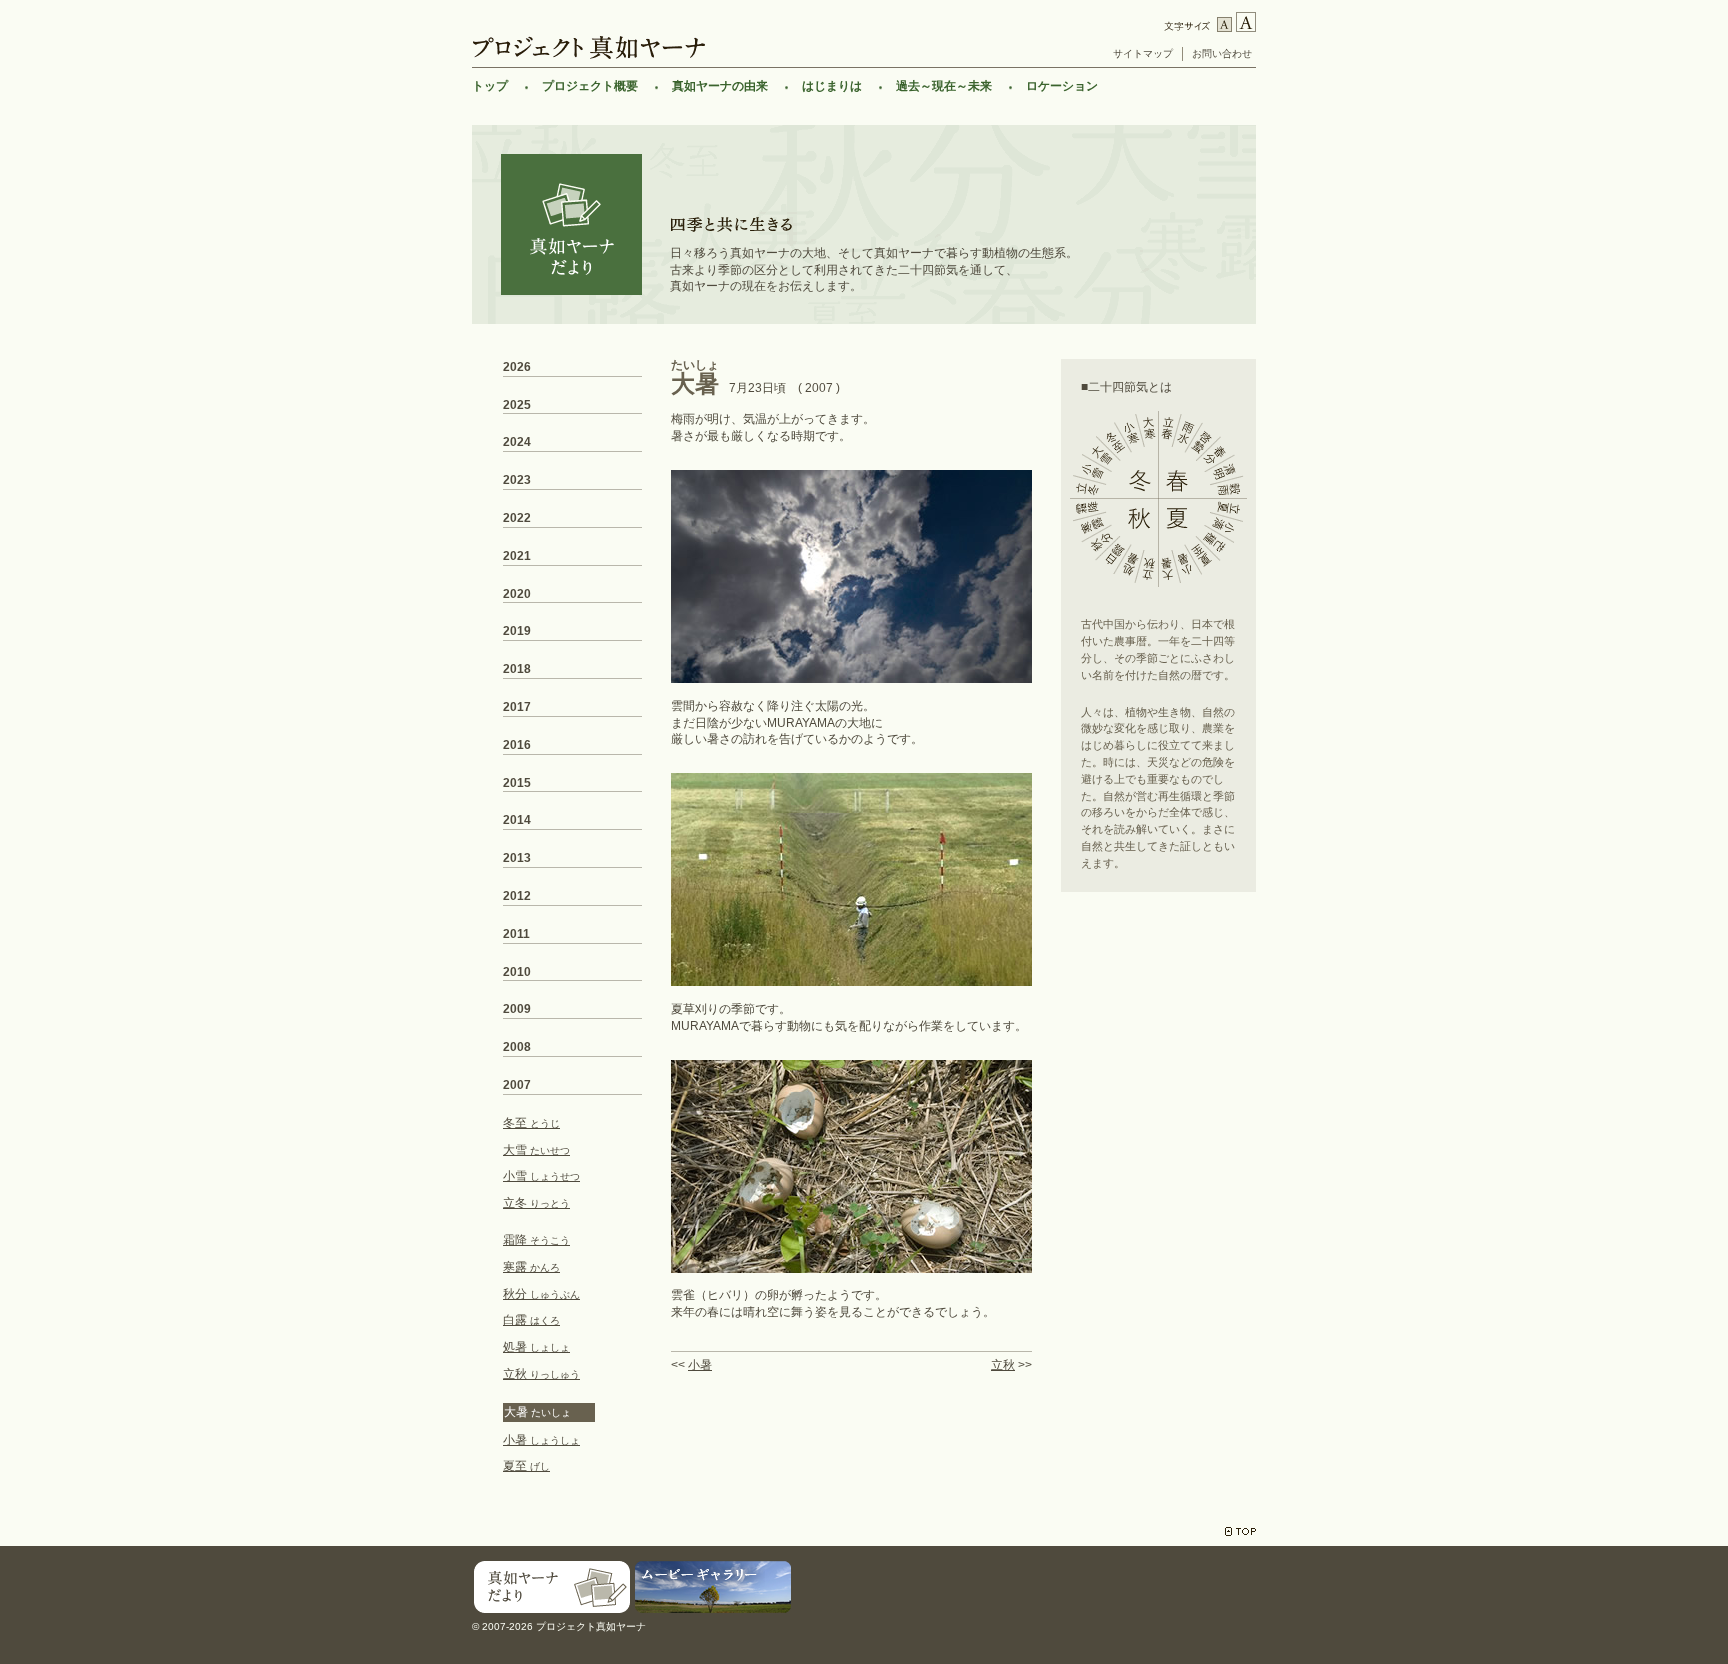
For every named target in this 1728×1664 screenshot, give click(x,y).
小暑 (700, 1365)
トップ (490, 86)
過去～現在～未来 (944, 86)
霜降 (536, 1240)
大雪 (536, 1150)
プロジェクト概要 (590, 86)
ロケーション (1062, 86)
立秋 (1003, 1365)
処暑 (536, 1347)
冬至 (531, 1123)
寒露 (531, 1267)
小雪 (541, 1176)
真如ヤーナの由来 (720, 86)
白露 (531, 1320)
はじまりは (832, 86)
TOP (1240, 1531)
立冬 (536, 1203)
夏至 (526, 1466)
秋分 (541, 1294)
